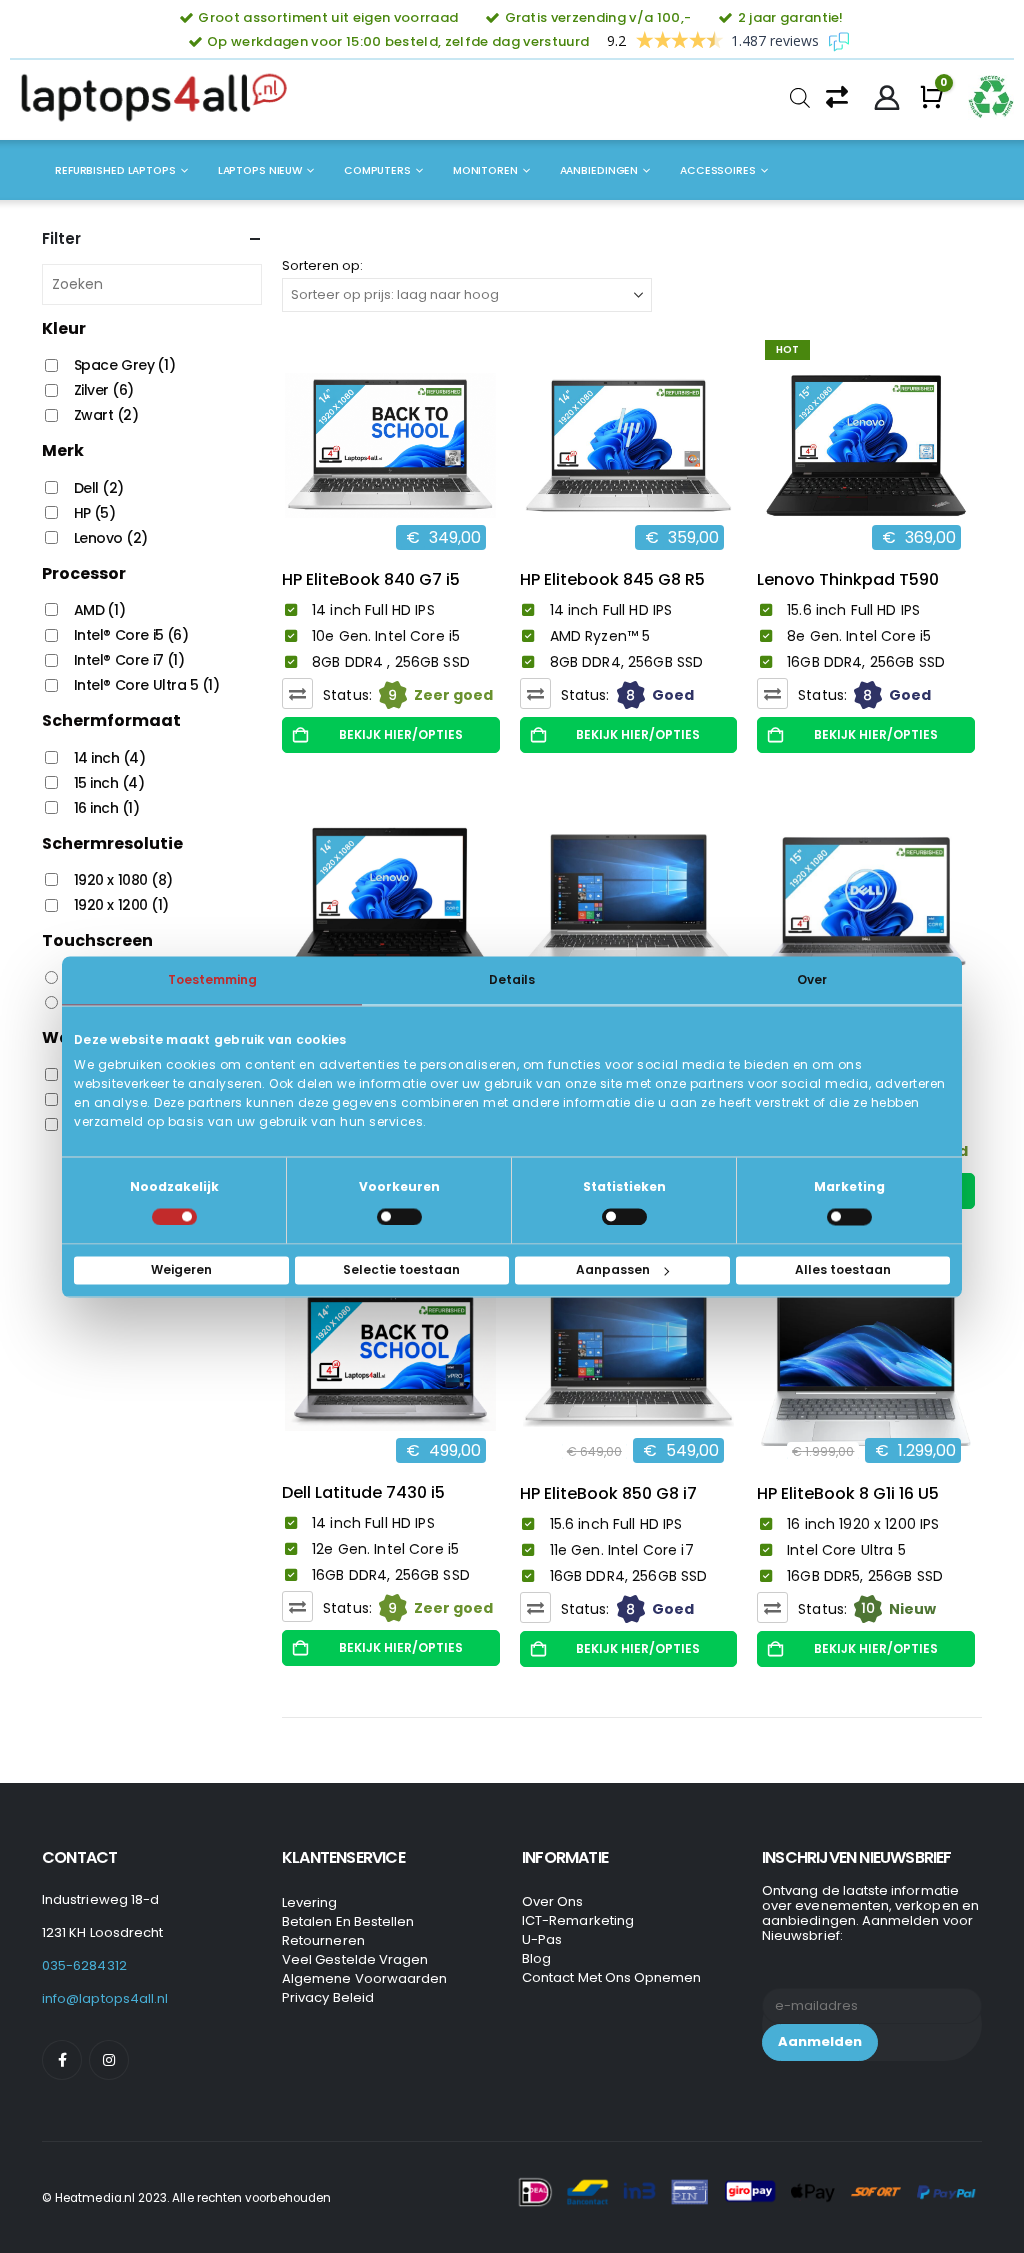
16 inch (107, 808)
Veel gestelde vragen (355, 1959)
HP (95, 513)
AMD (100, 610)
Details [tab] (512, 979)
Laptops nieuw (260, 170)
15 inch (109, 783)
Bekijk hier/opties (401, 734)
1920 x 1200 (121, 905)
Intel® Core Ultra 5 (147, 685)
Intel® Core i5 (131, 635)
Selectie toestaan (401, 1269)
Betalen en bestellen (348, 1921)
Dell (99, 488)
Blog (536, 1958)
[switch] (399, 1216)
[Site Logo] (160, 98)
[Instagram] (109, 2060)
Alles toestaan (843, 1269)
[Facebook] (62, 2060)
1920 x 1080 (123, 880)
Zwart (106, 415)
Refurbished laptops (115, 170)
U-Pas (542, 1939)
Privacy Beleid (328, 1997)
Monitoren (485, 170)
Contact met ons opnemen (612, 1977)
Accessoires (718, 170)
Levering (310, 1902)
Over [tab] (812, 979)
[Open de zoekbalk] (800, 98)
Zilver (104, 390)
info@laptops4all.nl (105, 1998)
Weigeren (181, 1269)
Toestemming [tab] (212, 979)
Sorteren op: (322, 265)
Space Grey (125, 365)
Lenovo (111, 538)
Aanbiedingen (599, 170)
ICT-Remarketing (578, 1920)
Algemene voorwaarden (364, 1978)
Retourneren (323, 1940)
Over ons (553, 1901)
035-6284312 (84, 1965)
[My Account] (887, 98)
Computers (377, 170)
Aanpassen (613, 1269)
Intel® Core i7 (129, 660)
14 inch (110, 758)
